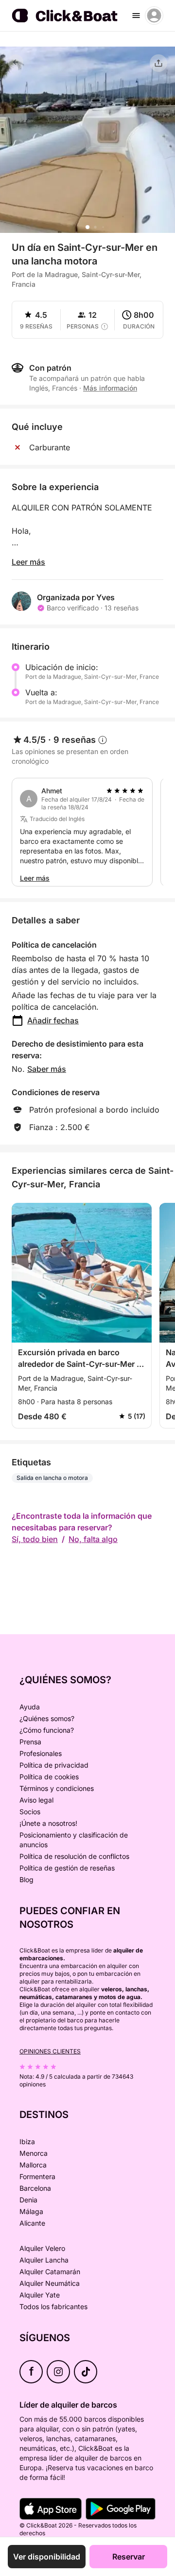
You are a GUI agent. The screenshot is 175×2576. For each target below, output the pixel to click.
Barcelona (35, 2188)
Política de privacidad (54, 1765)
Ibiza (27, 2141)
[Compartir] (158, 63)
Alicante (32, 2223)
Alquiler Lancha (44, 2260)
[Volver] (16, 62)
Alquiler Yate (40, 2295)
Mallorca (33, 2165)
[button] (87, 227)
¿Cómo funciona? (47, 1730)
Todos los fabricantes (53, 2306)
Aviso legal (36, 1800)
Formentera (37, 2176)
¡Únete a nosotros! (48, 1823)
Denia (28, 2200)
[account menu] (154, 16)
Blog (26, 1879)
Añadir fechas (53, 1020)
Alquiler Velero (42, 2248)
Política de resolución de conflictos (74, 1856)
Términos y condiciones (57, 1788)
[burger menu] (136, 16)
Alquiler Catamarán (50, 2272)
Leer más (28, 562)
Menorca (34, 2153)
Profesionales (41, 1753)
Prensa (30, 1742)
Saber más (47, 1069)
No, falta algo (93, 1539)
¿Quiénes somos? (47, 1718)
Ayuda (30, 1707)
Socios (30, 1812)
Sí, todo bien (35, 1539)
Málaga (31, 2211)
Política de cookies (49, 1777)
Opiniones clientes (50, 2051)
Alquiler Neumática (50, 2283)
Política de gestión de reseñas (67, 1868)
